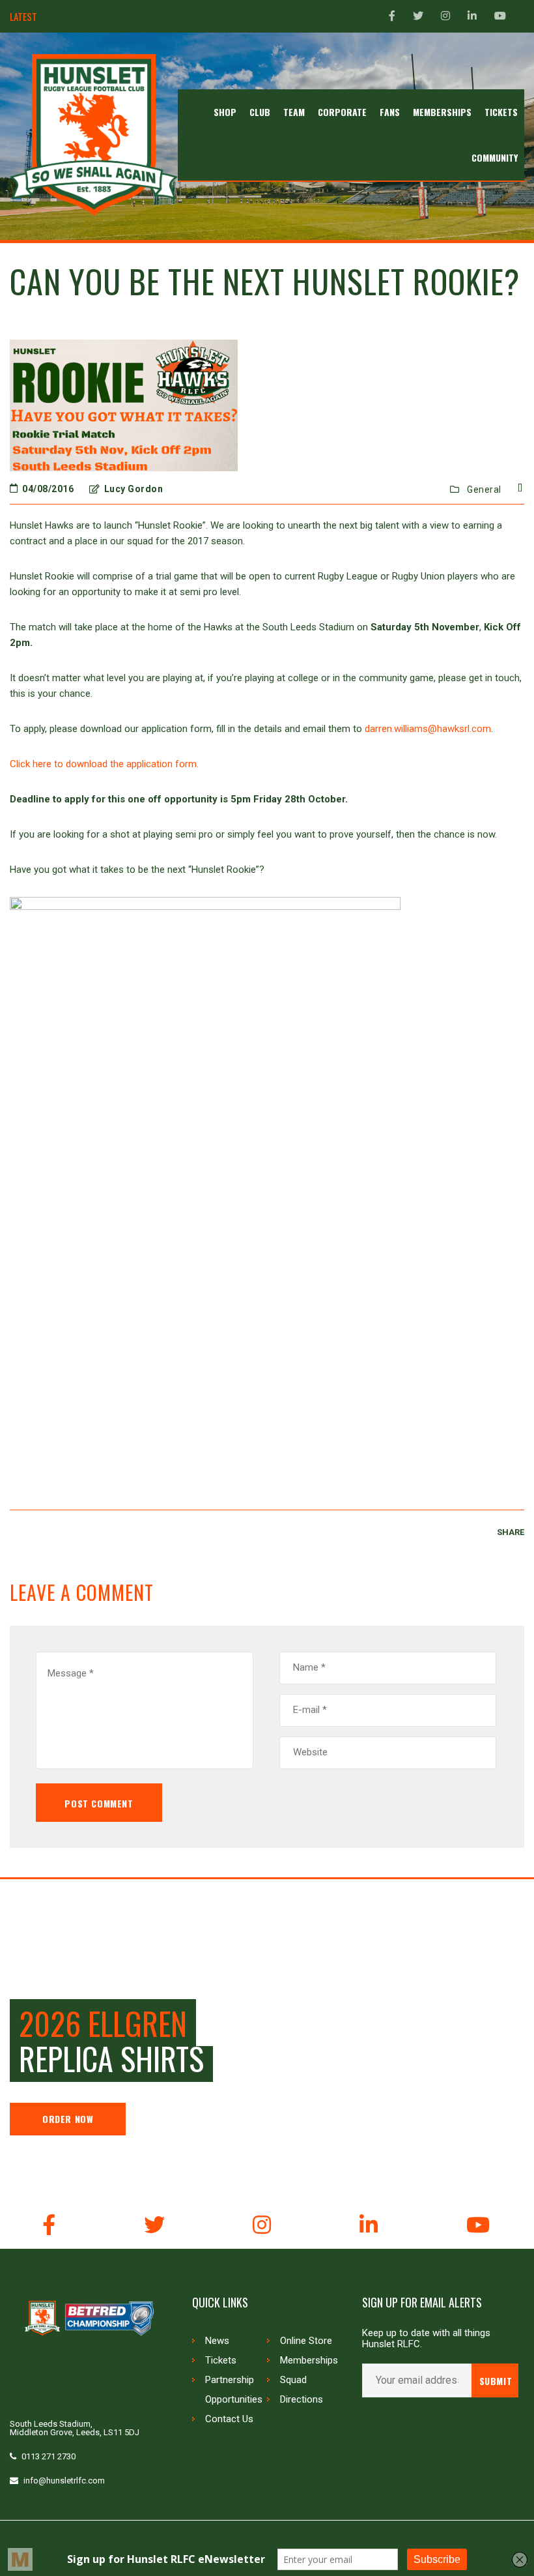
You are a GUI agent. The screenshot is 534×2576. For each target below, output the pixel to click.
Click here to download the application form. (104, 764)
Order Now (68, 2119)
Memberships (309, 2360)
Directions (302, 2399)
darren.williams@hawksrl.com (428, 729)
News (217, 2341)
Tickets (221, 2360)
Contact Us (229, 2419)
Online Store (306, 2341)
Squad (293, 2380)
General (484, 490)
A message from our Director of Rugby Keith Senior (149, 17)
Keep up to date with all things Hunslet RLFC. (426, 2339)
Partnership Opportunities (234, 2390)
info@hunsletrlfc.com (64, 2481)
